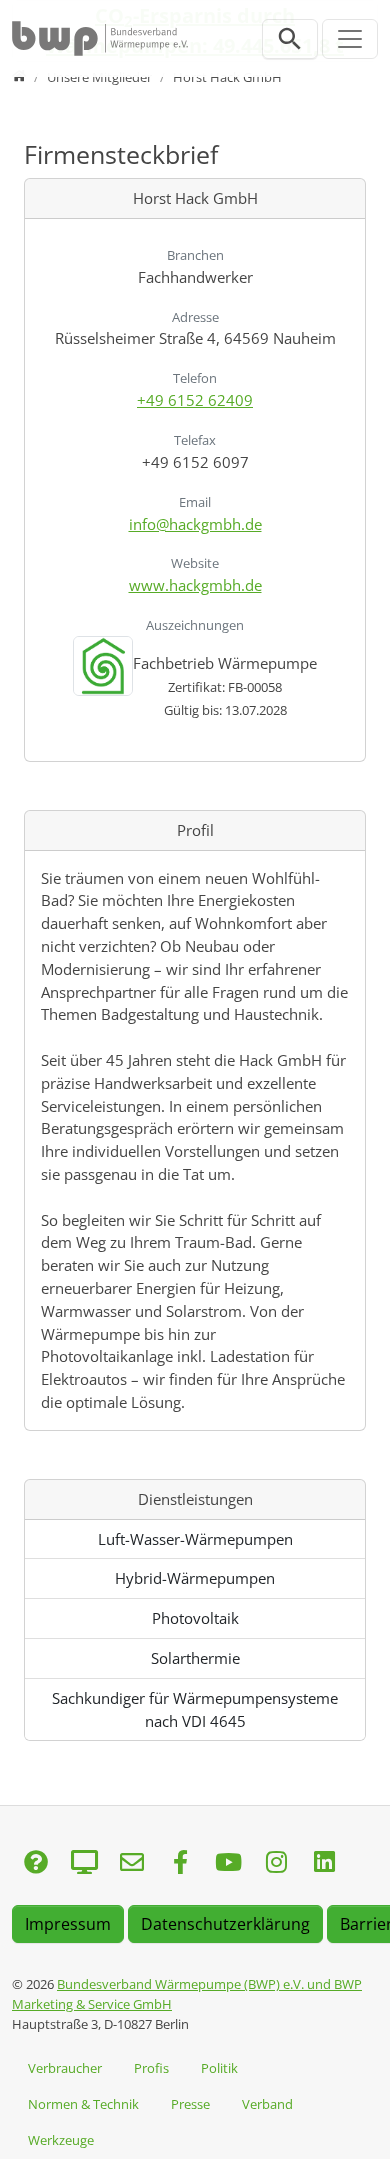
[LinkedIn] (324, 1863)
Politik (219, 2068)
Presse (190, 2104)
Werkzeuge (61, 2140)
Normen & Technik (83, 2104)
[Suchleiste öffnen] (290, 39)
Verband (267, 2104)
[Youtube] (228, 1863)
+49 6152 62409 (195, 400)
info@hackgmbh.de (195, 524)
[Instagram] (276, 1863)
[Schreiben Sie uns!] (36, 1863)
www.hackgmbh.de (195, 585)
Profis (151, 2068)
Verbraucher (65, 2068)
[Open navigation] (350, 39)
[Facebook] (180, 1863)
